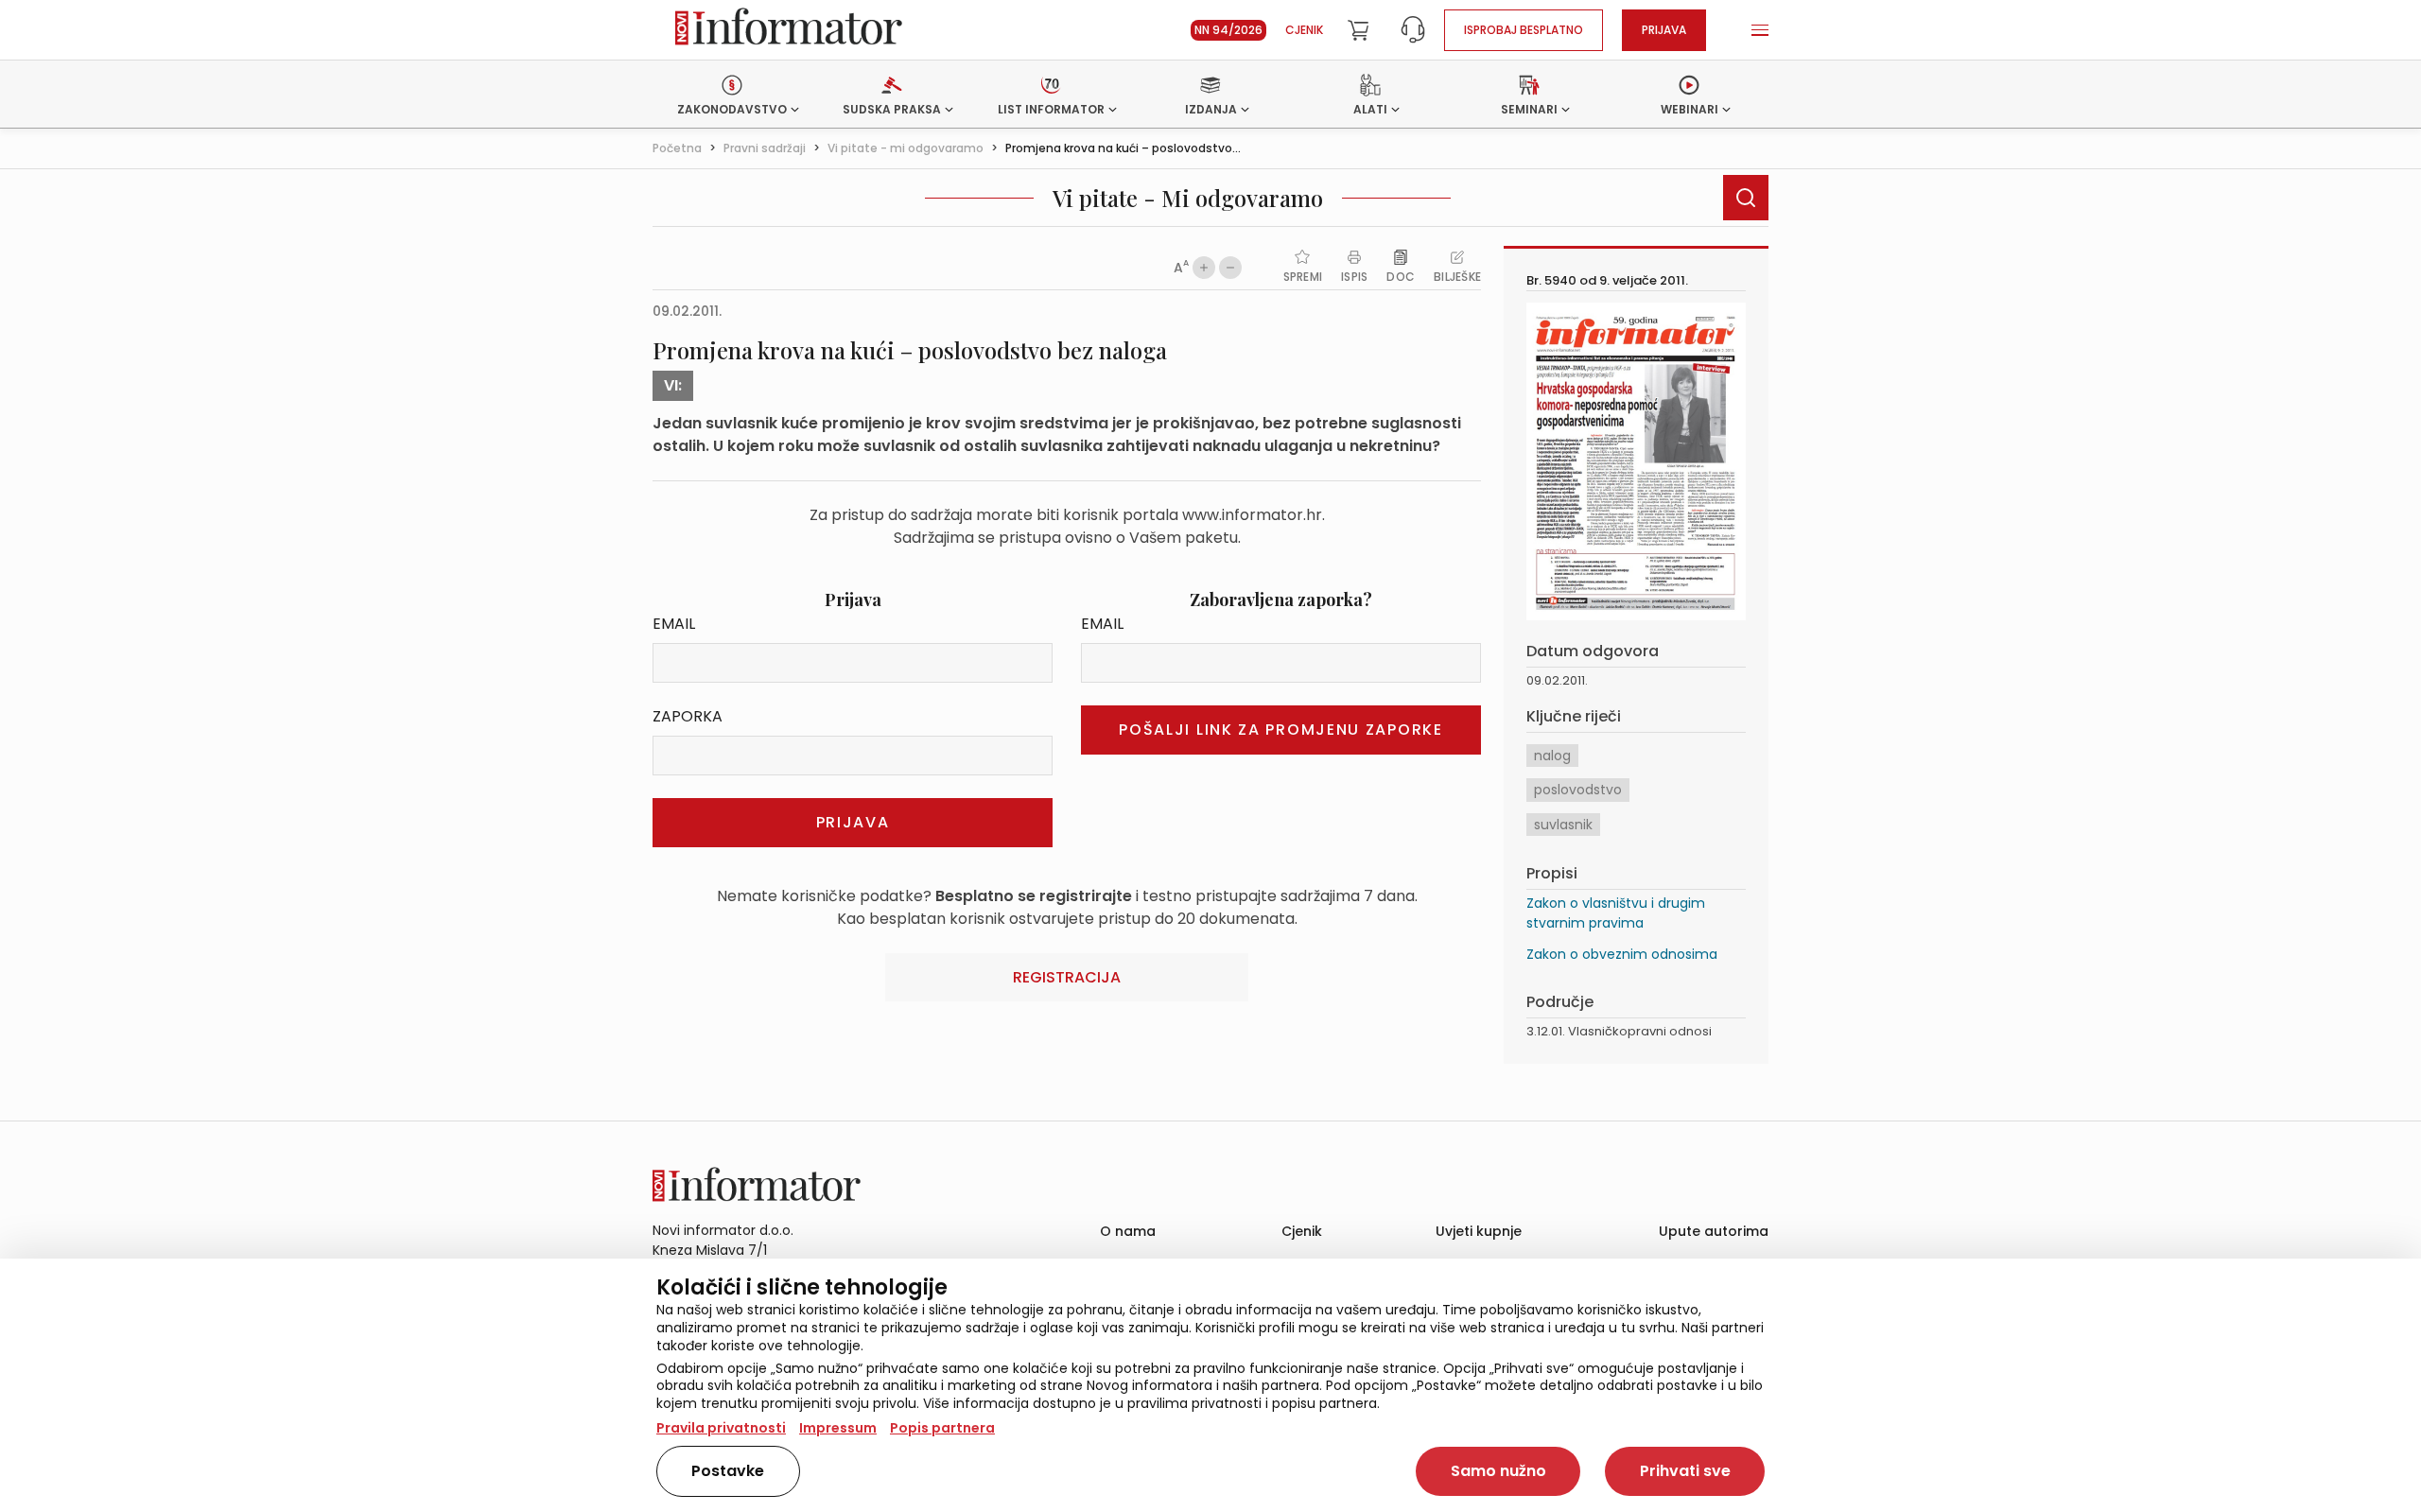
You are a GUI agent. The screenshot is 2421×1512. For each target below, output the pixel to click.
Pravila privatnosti (721, 1428)
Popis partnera (942, 1428)
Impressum (838, 1428)
